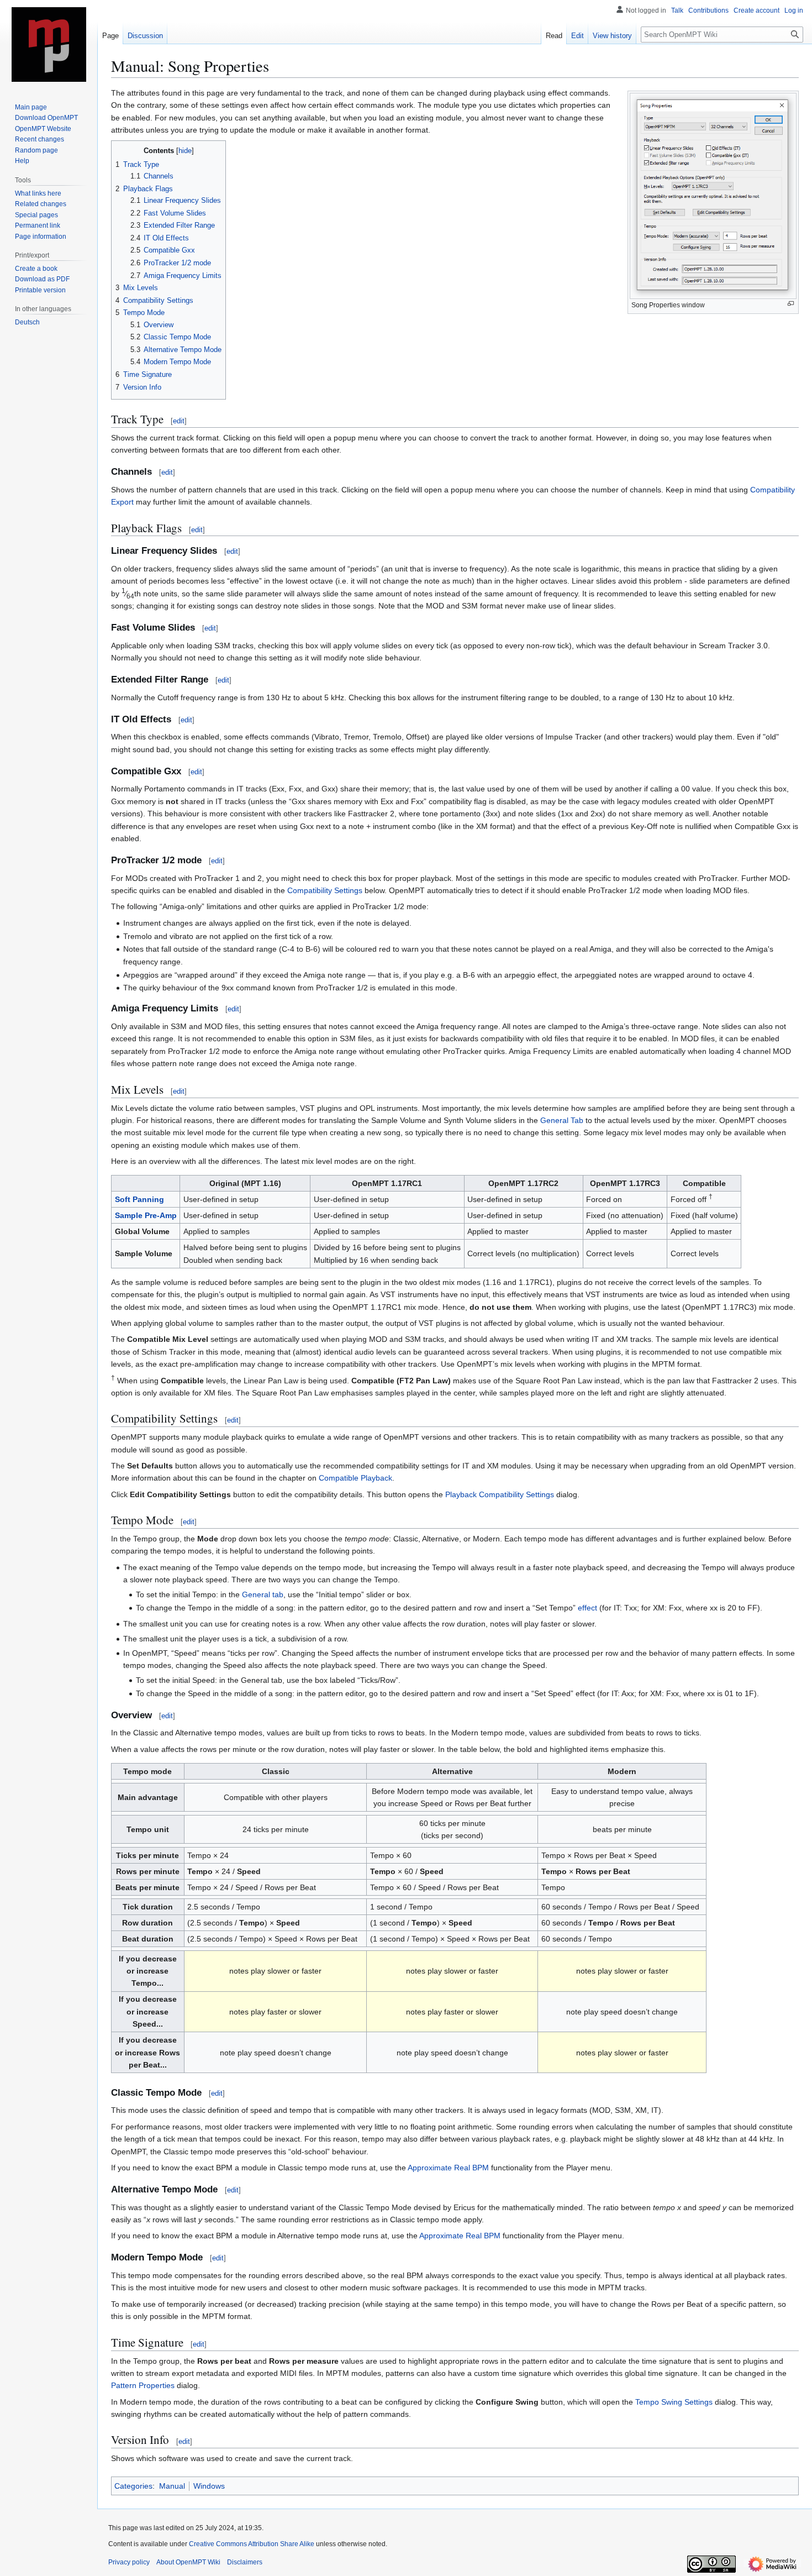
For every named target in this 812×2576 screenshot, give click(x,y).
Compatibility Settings (325, 890)
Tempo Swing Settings (674, 2402)
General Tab (562, 1120)
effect (587, 1608)
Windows (209, 2486)
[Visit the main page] (49, 44)
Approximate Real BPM (448, 2168)
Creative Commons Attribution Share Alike (252, 2544)
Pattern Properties (143, 2385)
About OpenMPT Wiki (188, 2562)
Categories (133, 2486)
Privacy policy (129, 2562)
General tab (263, 1594)
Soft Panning (139, 1199)
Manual (172, 2486)
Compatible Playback (355, 1478)
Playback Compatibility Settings (500, 1494)
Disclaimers (245, 2562)
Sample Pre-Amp (146, 1215)
